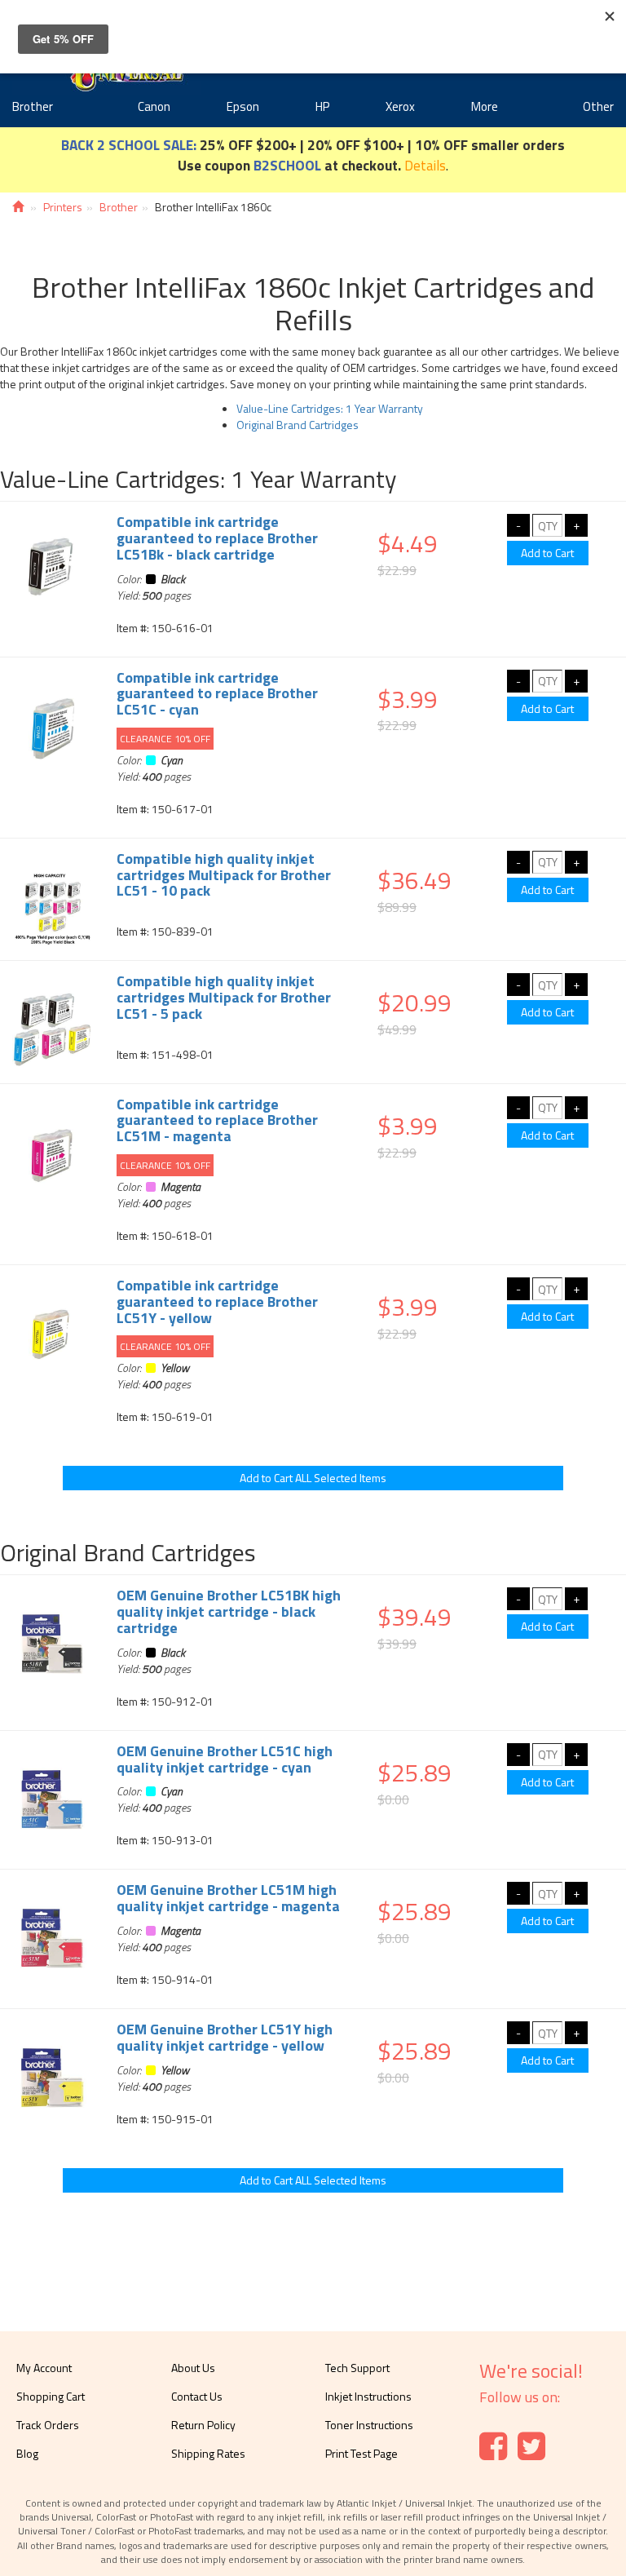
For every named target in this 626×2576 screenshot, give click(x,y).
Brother (33, 106)
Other (598, 106)
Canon (154, 106)
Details (425, 165)
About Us (193, 2368)
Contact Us (197, 2396)
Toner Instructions (369, 2425)
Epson (243, 106)
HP (322, 106)
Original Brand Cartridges (298, 425)
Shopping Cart (51, 2396)
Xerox (400, 106)
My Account (44, 2368)
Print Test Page (361, 2453)
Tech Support (357, 2368)
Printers (63, 207)
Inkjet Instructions (368, 2396)
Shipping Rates (208, 2453)
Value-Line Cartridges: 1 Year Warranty (330, 408)
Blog (27, 2453)
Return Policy (203, 2425)
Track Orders (48, 2425)
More (485, 106)
